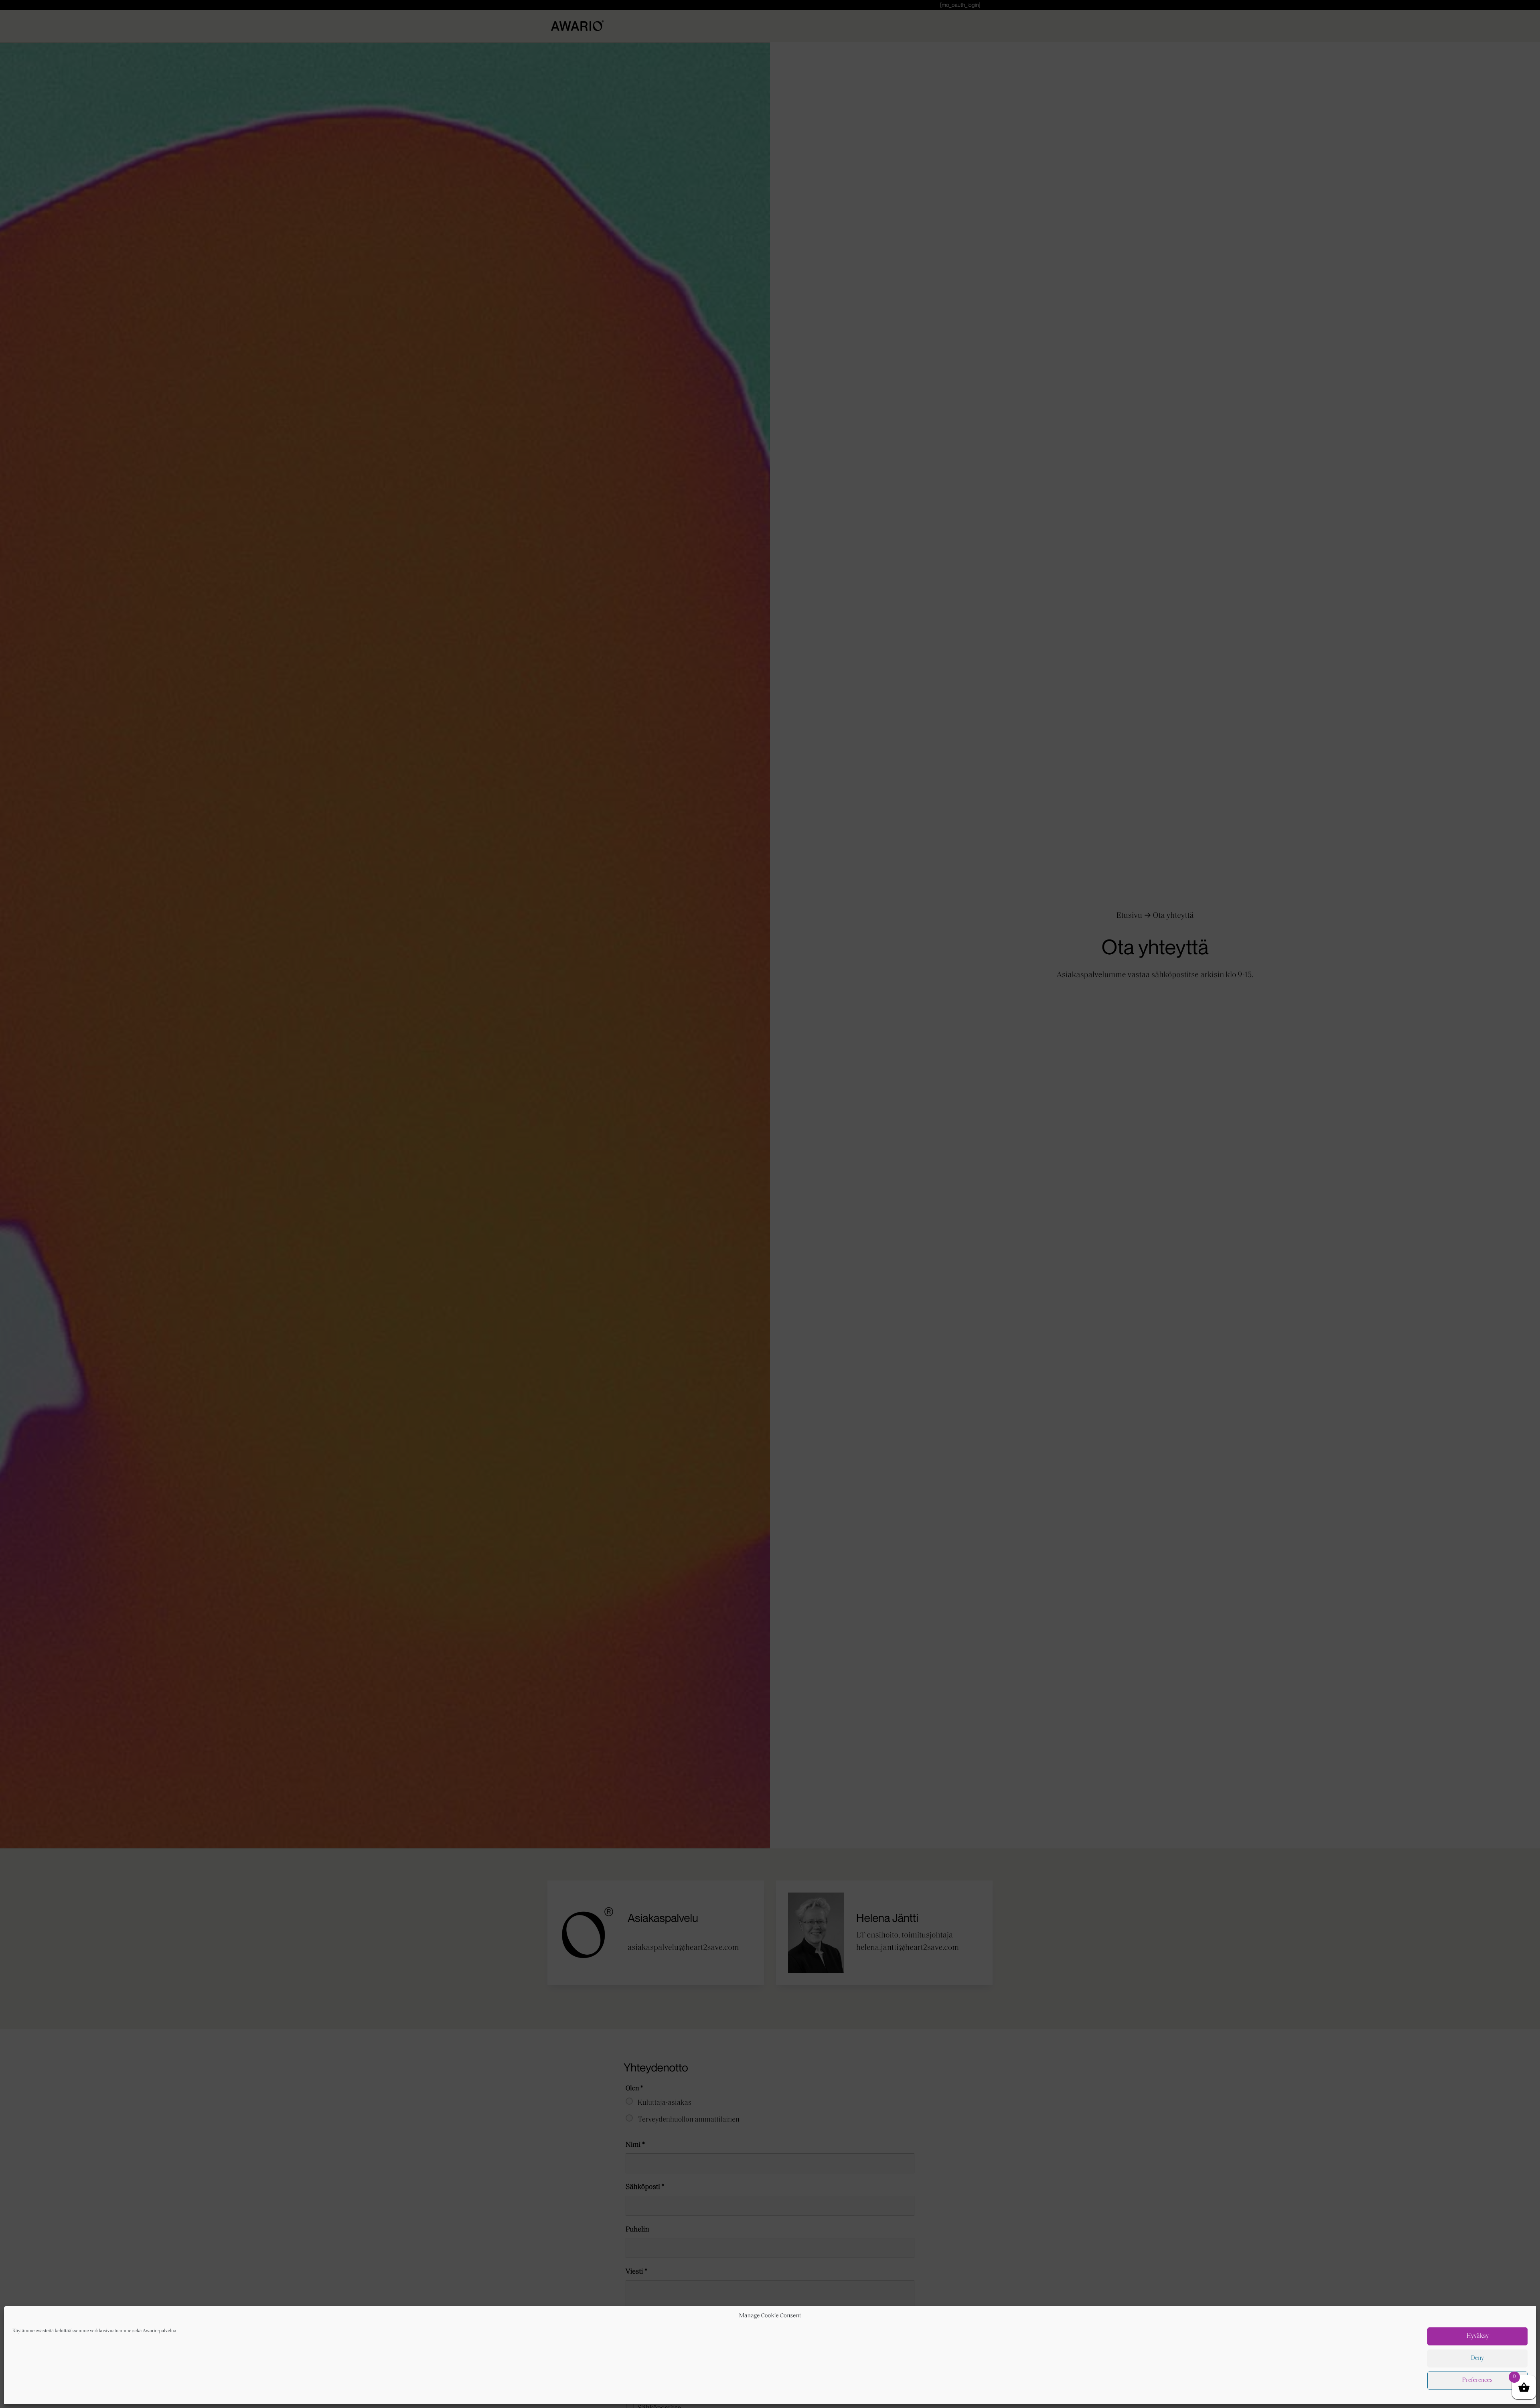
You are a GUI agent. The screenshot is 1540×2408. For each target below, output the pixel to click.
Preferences (1477, 2381)
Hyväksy (1478, 2336)
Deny (1477, 2358)
